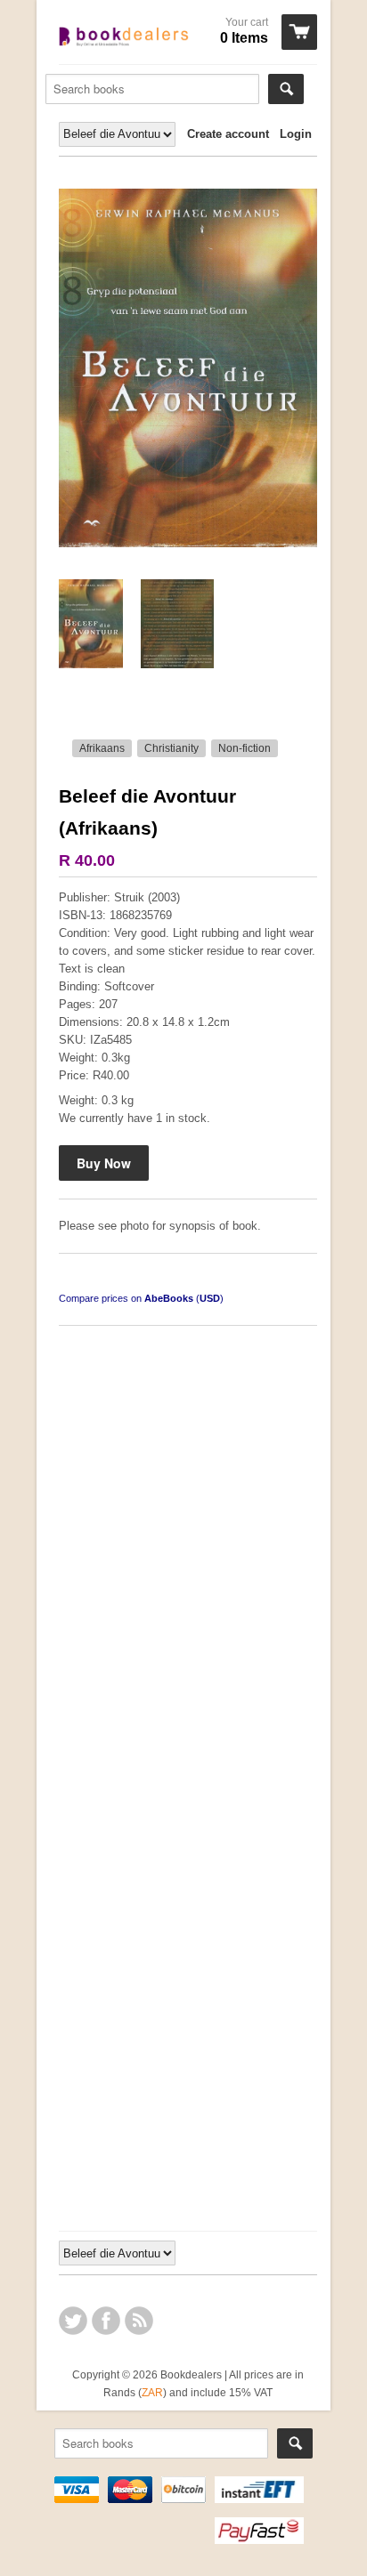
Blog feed (139, 2321)
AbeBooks (169, 1298)
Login (296, 134)
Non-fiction (245, 748)
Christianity (171, 748)
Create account (228, 134)
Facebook (106, 2321)
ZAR (152, 2392)
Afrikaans (102, 748)
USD (210, 1298)
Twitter (73, 2321)
